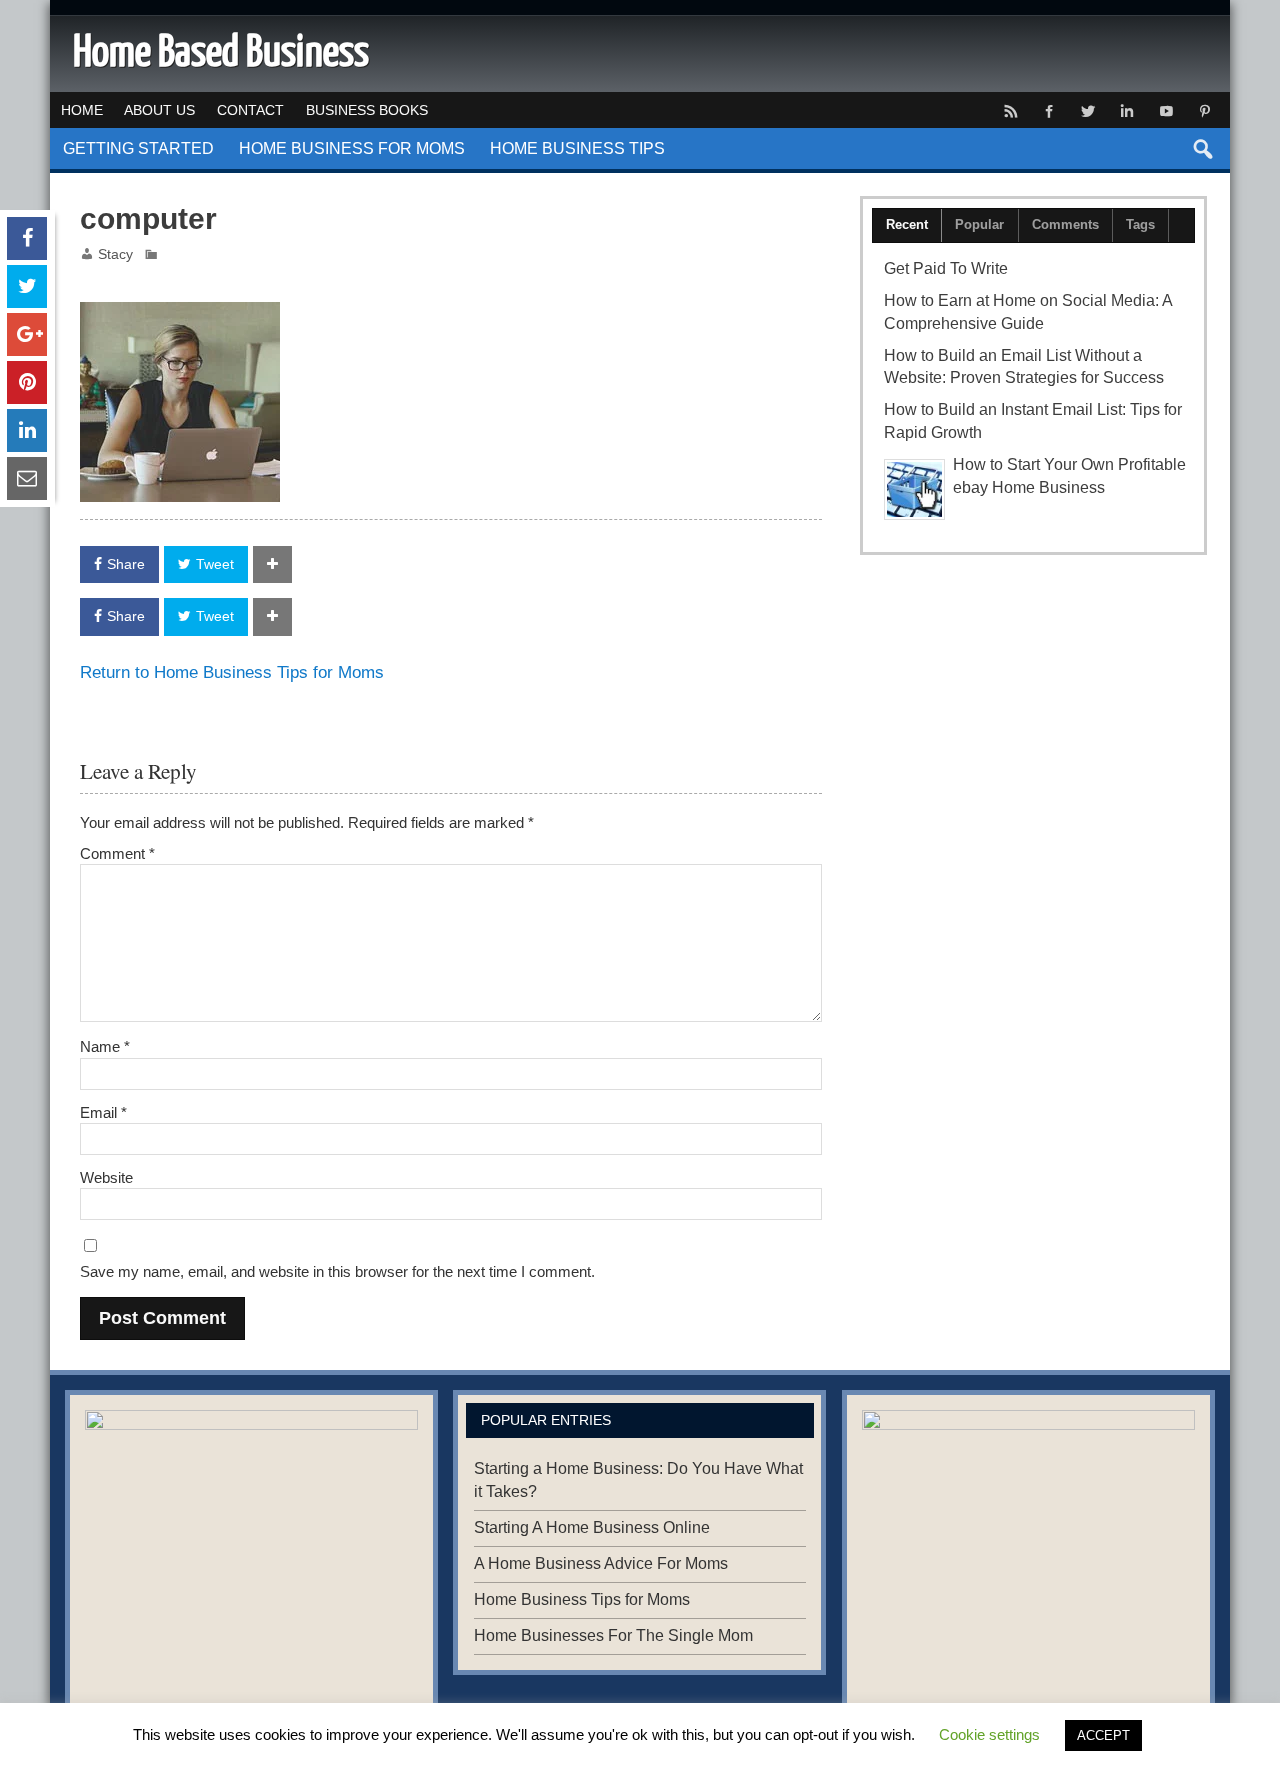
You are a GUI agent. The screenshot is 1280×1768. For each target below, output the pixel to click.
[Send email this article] (27, 478)
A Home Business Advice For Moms (601, 1563)
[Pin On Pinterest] (27, 382)
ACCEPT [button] (1103, 1735)
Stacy (115, 254)
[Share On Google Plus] (27, 334)
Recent (907, 224)
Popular (979, 224)
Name (105, 1046)
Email (103, 1112)
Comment (117, 853)
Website (106, 1177)
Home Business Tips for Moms (582, 1599)
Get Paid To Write (946, 268)
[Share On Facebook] (27, 238)
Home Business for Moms (352, 148)
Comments (1065, 224)
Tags (1140, 224)
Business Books (367, 110)
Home (82, 110)
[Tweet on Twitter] (27, 286)
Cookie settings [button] (989, 1734)
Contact (250, 110)
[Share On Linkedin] (27, 430)
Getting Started (138, 148)
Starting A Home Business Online (592, 1527)
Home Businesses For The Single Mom (613, 1635)
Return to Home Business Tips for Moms (232, 672)
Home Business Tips (577, 148)
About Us (159, 110)
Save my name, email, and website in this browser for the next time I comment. (337, 1271)
